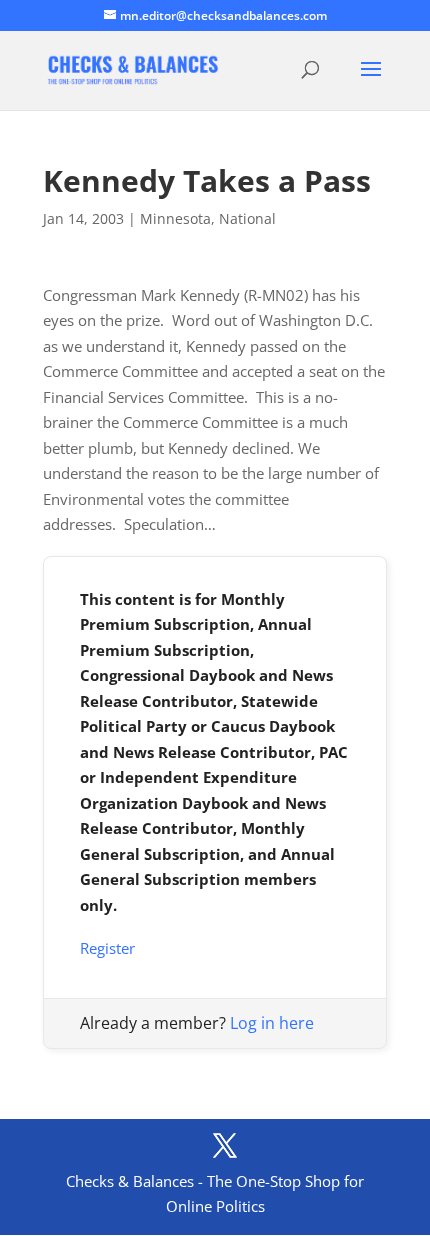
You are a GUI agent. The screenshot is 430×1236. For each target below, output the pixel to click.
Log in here (272, 1023)
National (247, 218)
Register (107, 948)
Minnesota (175, 218)
